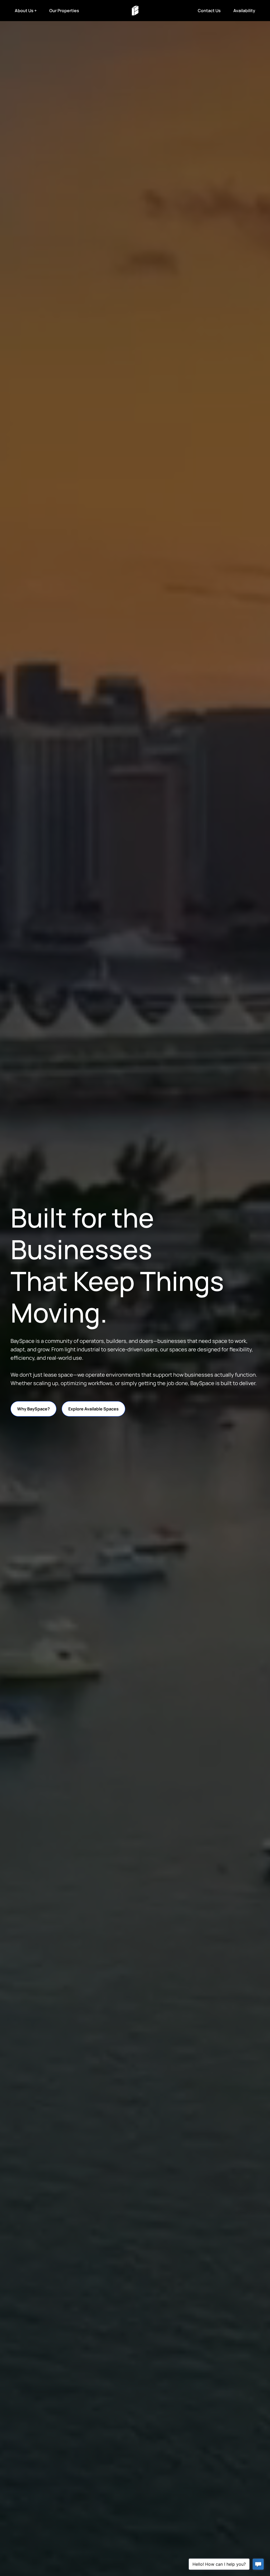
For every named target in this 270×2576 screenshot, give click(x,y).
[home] (135, 11)
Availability (244, 11)
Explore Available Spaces (93, 1409)
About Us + (26, 11)
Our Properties (64, 11)
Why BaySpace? (33, 1409)
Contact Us (209, 11)
